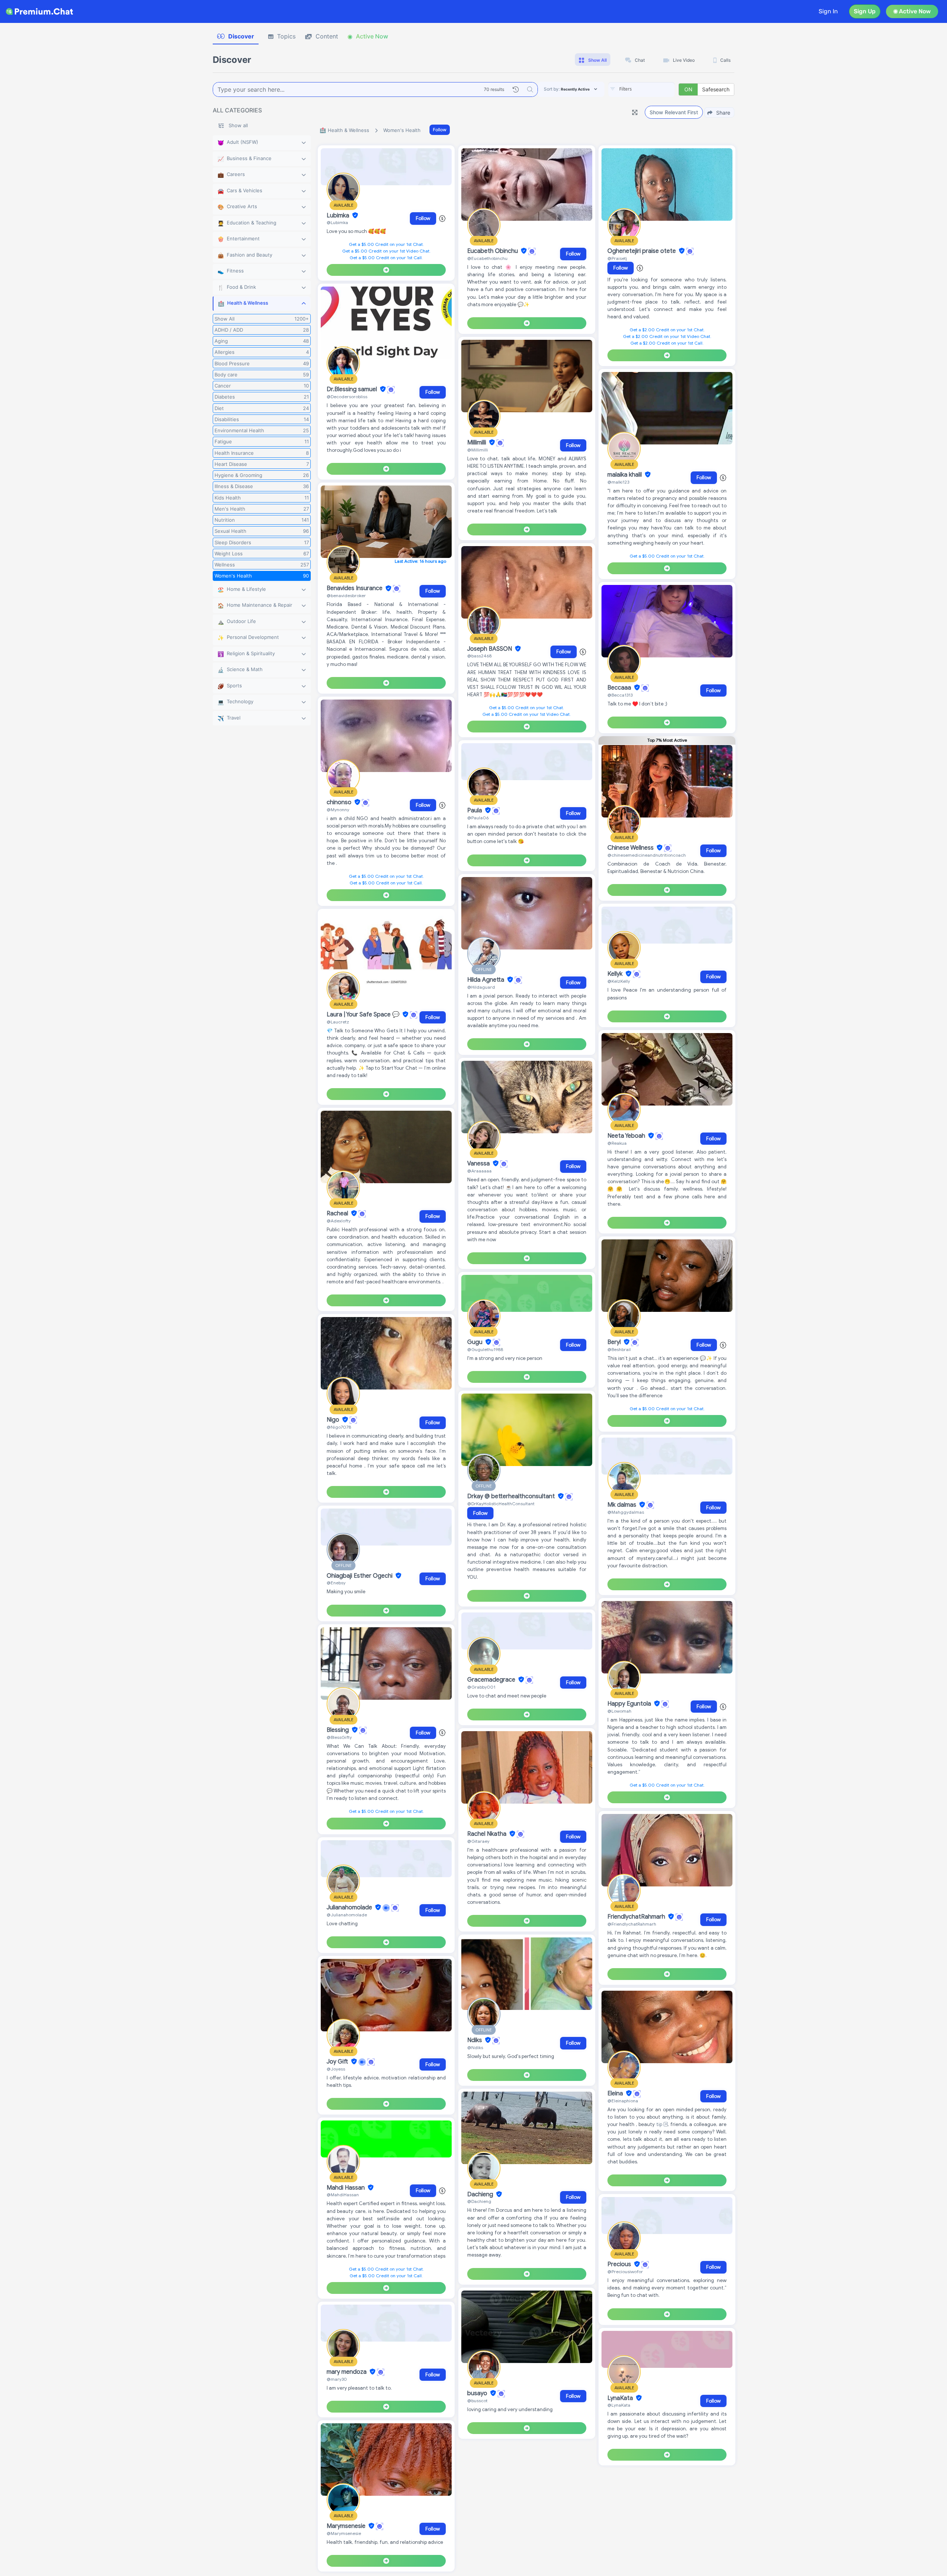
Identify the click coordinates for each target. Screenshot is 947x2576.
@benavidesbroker (346, 595)
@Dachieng (479, 2201)
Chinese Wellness (631, 848)
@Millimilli (478, 450)
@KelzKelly (619, 981)
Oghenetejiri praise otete (642, 251)
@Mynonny (338, 810)
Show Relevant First (674, 112)
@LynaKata (619, 2405)
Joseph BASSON (490, 649)
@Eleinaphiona (623, 2101)
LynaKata (621, 2398)
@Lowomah (619, 1711)
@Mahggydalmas (626, 1512)
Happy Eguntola (630, 1704)
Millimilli (477, 443)
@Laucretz (338, 1022)
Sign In (828, 11)
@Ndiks (475, 2047)
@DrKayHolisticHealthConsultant (501, 1504)
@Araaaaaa (479, 1171)
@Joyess (336, 2069)
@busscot (477, 2401)
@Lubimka (337, 222)
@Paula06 (478, 818)
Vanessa (479, 1164)
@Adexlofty (339, 1221)
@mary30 (337, 2379)
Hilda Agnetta (486, 980)
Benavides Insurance (355, 589)
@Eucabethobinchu (487, 258)
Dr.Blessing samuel (353, 389)
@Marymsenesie (344, 2533)
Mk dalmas (623, 1505)
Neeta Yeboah (627, 1136)
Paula (475, 810)
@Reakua (617, 1143)
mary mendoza (347, 2372)
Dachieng (481, 2194)
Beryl (615, 1342)
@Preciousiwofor (625, 2272)
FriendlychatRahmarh (637, 1917)
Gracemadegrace (492, 1680)
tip (660, 2124)
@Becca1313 (620, 695)
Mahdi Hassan (346, 2188)
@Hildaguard (481, 987)
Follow (440, 130)
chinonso (340, 802)
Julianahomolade (350, 1908)
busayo (478, 2393)
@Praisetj (617, 258)
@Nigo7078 (339, 1427)
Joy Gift (338, 2062)
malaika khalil (625, 475)
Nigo (334, 1420)
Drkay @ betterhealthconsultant (512, 1496)
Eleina (616, 2093)
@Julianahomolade (347, 1915)
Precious (620, 2264)
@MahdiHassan (343, 2195)
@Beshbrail (619, 1349)
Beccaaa (620, 688)
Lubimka (339, 216)
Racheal (338, 1213)
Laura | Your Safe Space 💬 (364, 1015)
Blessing (338, 1730)
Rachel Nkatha (488, 1834)
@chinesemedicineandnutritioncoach (647, 855)
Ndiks (475, 2040)
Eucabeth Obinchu (493, 251)
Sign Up (865, 11)
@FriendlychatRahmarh (632, 1924)
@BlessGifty (339, 1737)
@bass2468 (479, 656)
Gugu (476, 1342)
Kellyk (616, 974)
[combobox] (641, 89)
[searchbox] (653, 89)
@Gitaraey (478, 1841)
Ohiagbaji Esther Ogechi (360, 1576)
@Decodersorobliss (347, 397)
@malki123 (618, 482)
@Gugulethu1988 (485, 1349)
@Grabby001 (481, 1687)
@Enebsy (336, 1583)
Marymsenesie (347, 2526)
